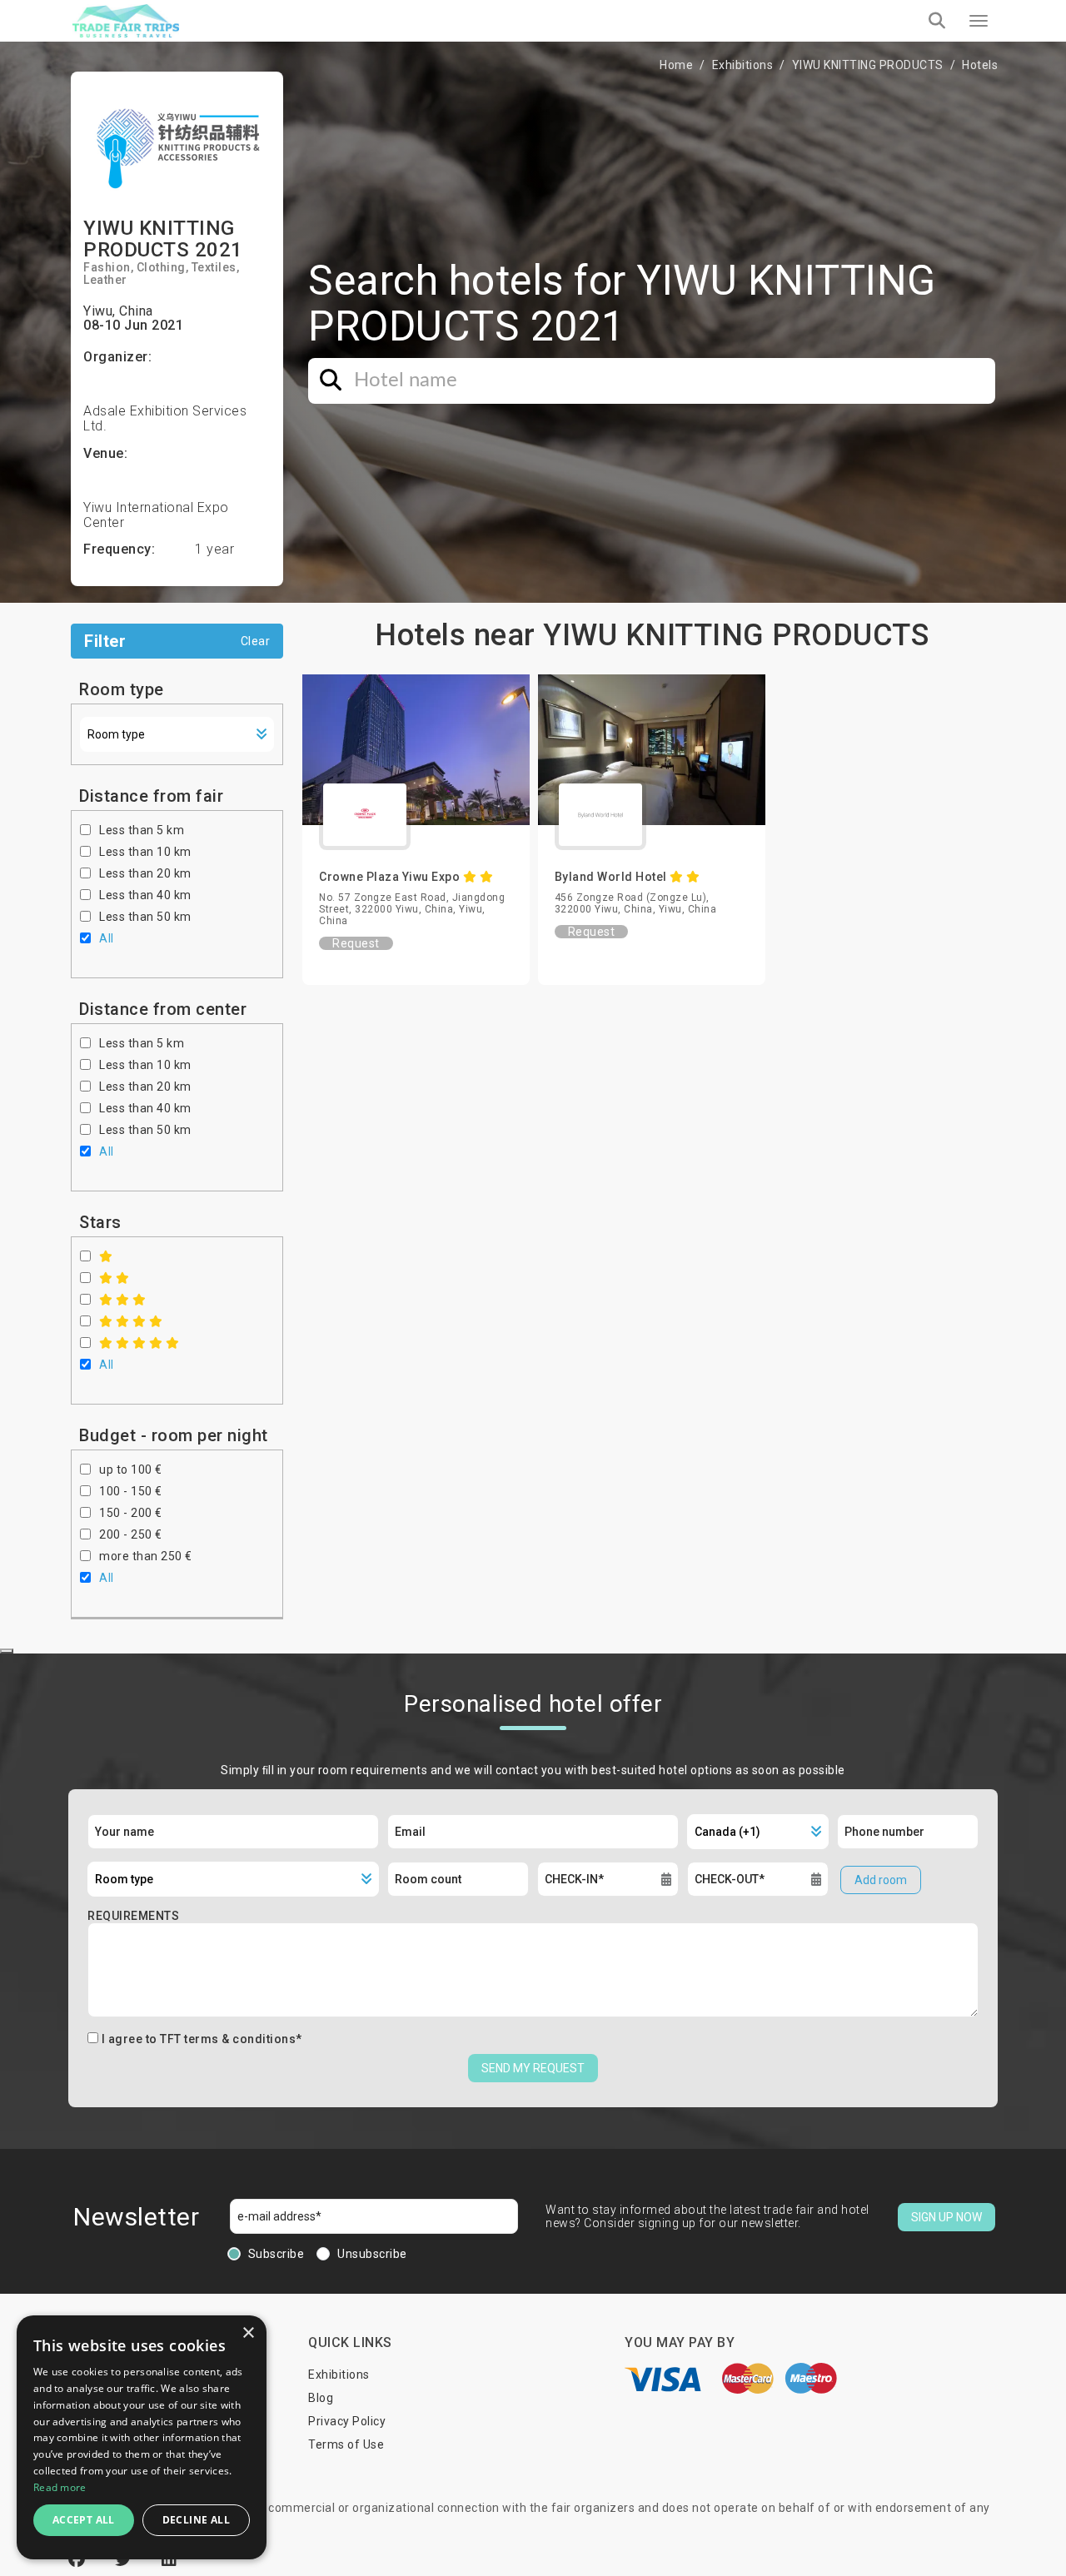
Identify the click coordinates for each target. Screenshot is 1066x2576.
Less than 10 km (145, 852)
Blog (321, 2398)
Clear (256, 641)
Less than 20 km (145, 873)
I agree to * (202, 2039)
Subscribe (276, 2254)
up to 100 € (131, 1470)
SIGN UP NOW (946, 2217)
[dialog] (142, 2437)
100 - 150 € (131, 1491)
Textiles (214, 267)
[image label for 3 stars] (123, 1300)
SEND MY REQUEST (533, 2068)
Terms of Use (346, 2444)
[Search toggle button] (937, 21)
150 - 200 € (131, 1513)
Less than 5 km (142, 830)
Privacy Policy (347, 2421)
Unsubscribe (372, 2254)
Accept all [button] (84, 2520)
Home (676, 65)
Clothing (161, 267)
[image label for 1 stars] (106, 1256)
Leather (105, 280)
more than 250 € (146, 1556)
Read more (60, 2487)
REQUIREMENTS (133, 1916)
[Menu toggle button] (979, 21)
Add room (881, 1880)
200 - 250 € (131, 1534)
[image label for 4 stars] (131, 1321)
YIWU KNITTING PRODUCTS (868, 65)
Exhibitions (743, 65)
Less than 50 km (145, 917)
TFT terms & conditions (228, 2039)
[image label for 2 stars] (115, 1278)
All (107, 938)
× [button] (248, 2333)
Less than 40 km (145, 895)
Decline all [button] (196, 2520)
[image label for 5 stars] (139, 1343)
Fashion (107, 267)
